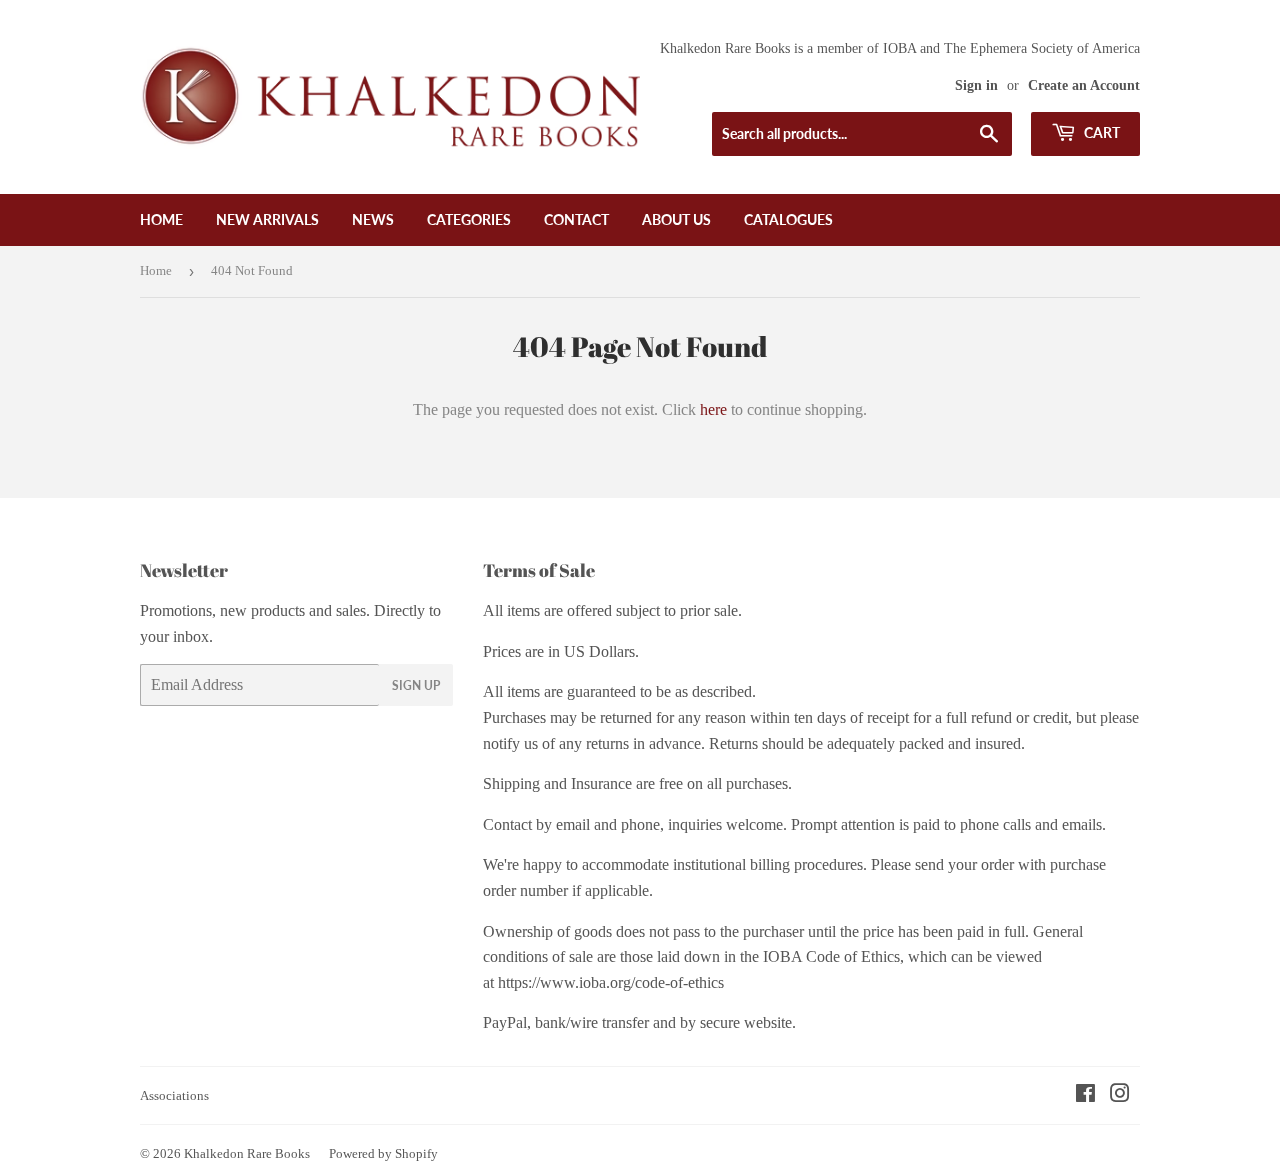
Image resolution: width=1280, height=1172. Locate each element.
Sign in (976, 85)
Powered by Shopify (383, 1153)
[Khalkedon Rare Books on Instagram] (1120, 1095)
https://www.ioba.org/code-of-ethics (611, 982)
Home (161, 219)
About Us (676, 219)
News (373, 219)
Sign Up (416, 685)
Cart (1100, 132)
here (713, 409)
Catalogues (788, 219)
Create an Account (1084, 85)
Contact (576, 219)
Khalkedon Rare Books (247, 1153)
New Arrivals (267, 219)
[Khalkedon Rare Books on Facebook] (1085, 1095)
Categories (469, 219)
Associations (174, 1095)
